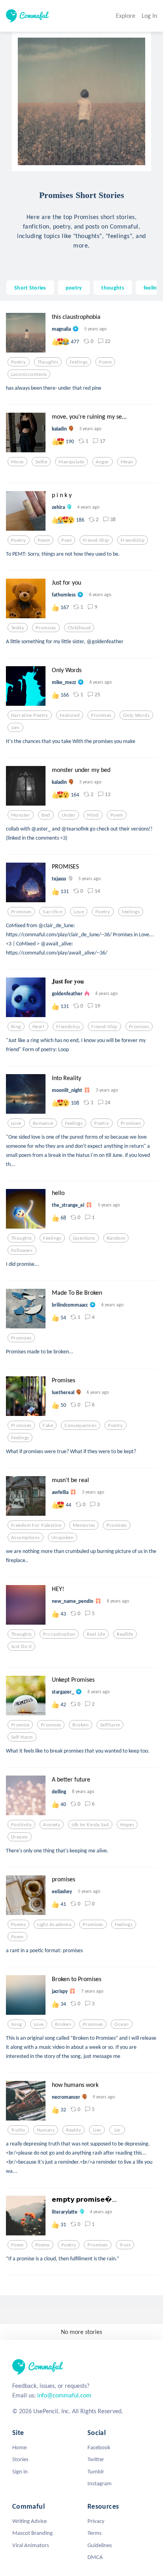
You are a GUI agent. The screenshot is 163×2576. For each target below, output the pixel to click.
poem (105, 362)
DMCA (95, 2557)
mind (93, 815)
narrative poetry (30, 715)
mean (127, 462)
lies (16, 728)
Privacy (96, 2521)
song (17, 2024)
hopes (127, 1825)
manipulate (71, 462)
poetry (74, 288)
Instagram (100, 2483)
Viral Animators (31, 2545)
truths (18, 2130)
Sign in (20, 2471)
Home (19, 2447)
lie (117, 2130)
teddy (18, 628)
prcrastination (59, 1634)
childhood (79, 628)
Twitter (96, 2459)
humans (46, 2130)
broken (81, 1725)
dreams (20, 1837)
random (116, 1238)
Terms (95, 2533)
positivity (21, 1825)
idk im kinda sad (90, 1825)
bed (46, 815)
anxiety (52, 1825)
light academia (54, 1924)
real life (96, 1634)
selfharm (110, 1725)
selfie (41, 462)
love (79, 912)
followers (22, 1250)
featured (70, 715)
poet (66, 540)
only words (136, 715)
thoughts (113, 288)
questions (84, 1238)
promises (46, 628)
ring (16, 1027)
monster (21, 815)
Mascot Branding (32, 2533)
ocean (121, 2024)
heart (39, 1027)
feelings (153, 288)
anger (102, 462)
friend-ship (96, 540)
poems (18, 1924)
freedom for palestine (36, 1525)
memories (84, 1525)
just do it (21, 1646)
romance (43, 1123)
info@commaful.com (64, 2395)
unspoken (63, 1538)
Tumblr (96, 2471)
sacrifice (52, 912)
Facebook (99, 2447)
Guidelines (100, 2545)
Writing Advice (29, 2521)
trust (125, 2245)
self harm (22, 1737)
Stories (20, 2459)
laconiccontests (29, 374)
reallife (125, 1634)
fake (48, 1425)
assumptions (26, 1538)
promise (20, 1725)
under (69, 815)
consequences (81, 1425)
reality (74, 2130)
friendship (133, 540)
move (17, 462)
